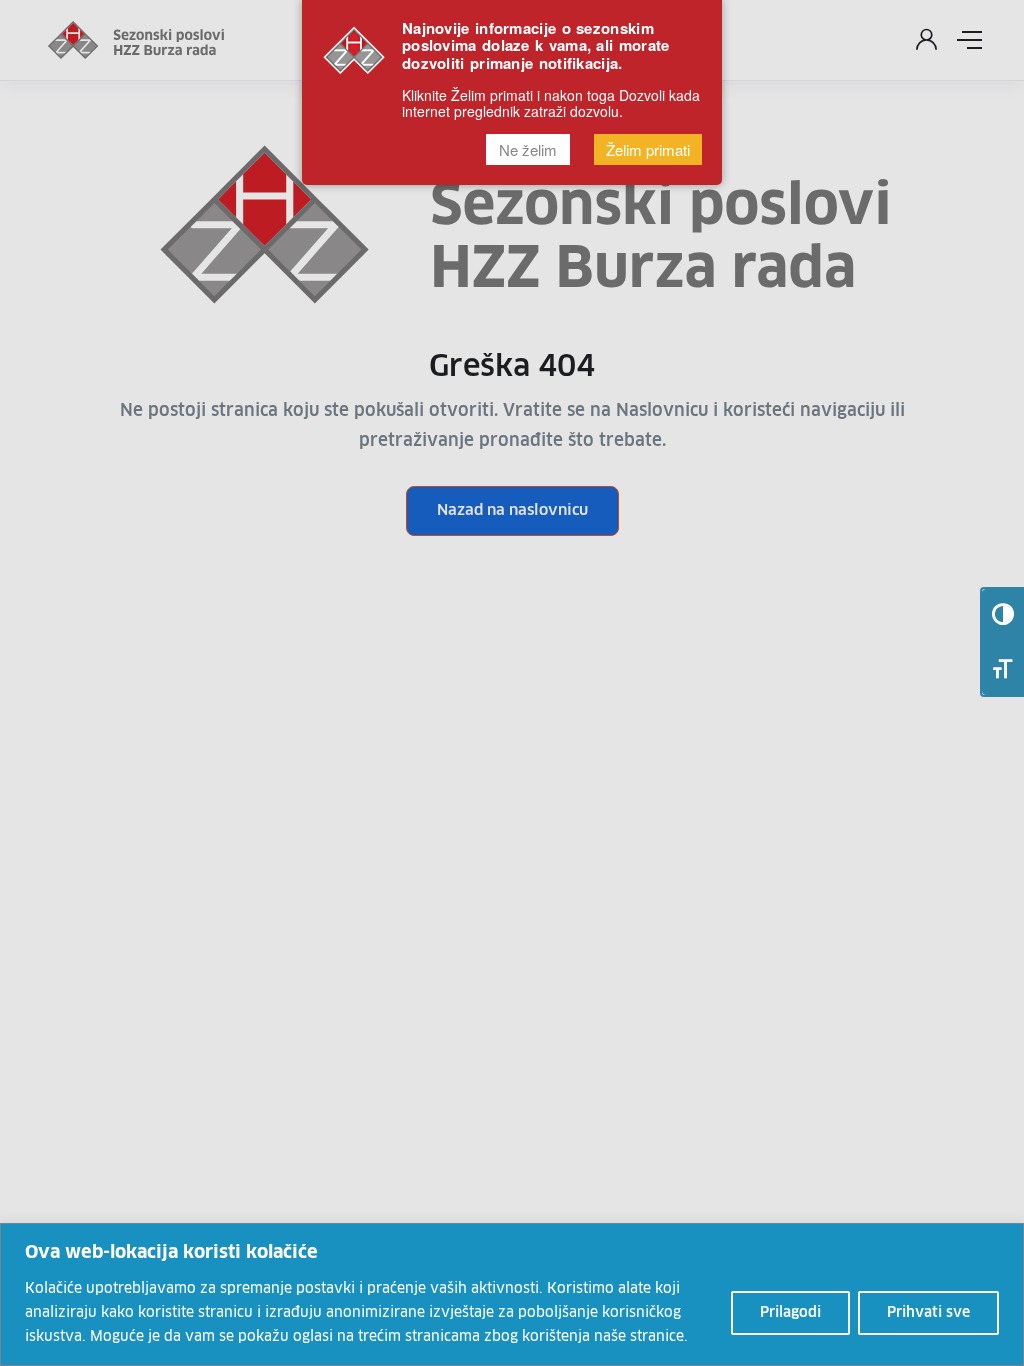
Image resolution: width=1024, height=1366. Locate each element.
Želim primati (648, 149)
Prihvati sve (928, 1313)
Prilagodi (790, 1313)
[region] (512, 1294)
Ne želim (528, 149)
